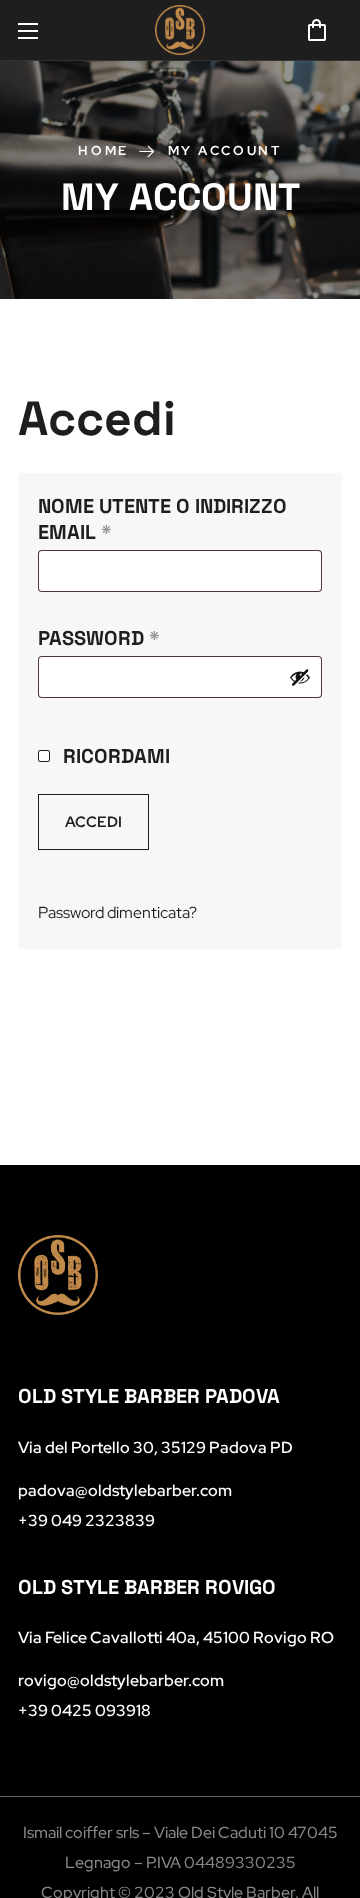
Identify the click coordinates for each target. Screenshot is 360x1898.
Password (147, 638)
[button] (317, 30)
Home (103, 150)
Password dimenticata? (117, 912)
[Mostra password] (300, 677)
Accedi (93, 822)
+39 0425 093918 (84, 1710)
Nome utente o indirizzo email (162, 519)
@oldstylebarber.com (121, 1680)
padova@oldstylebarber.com (125, 1490)
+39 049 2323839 (86, 1520)
